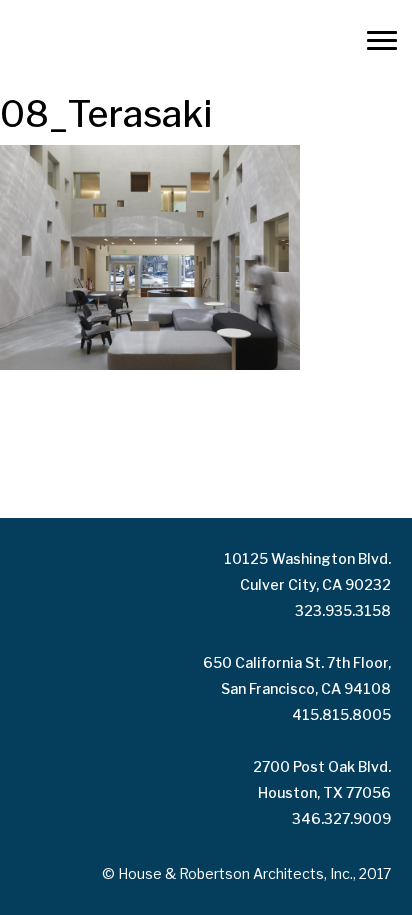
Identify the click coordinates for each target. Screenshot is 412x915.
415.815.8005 (341, 714)
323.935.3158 (343, 610)
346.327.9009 (341, 818)
